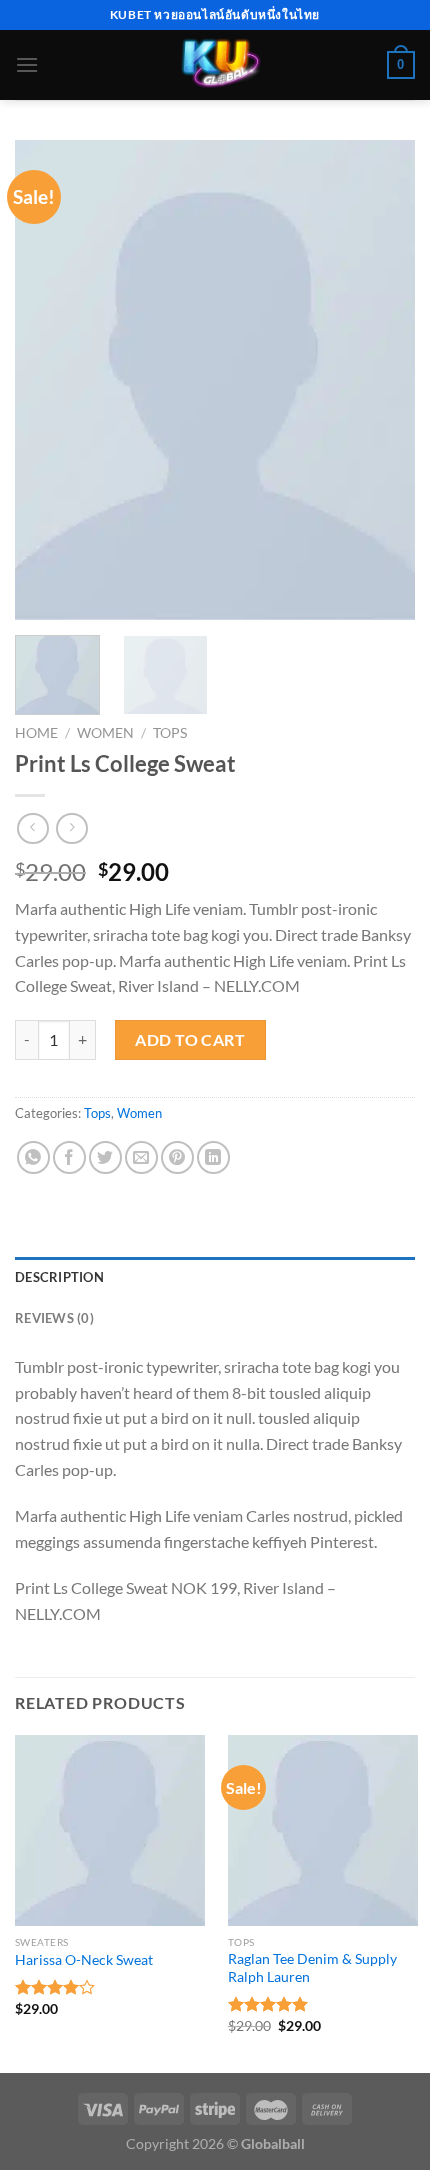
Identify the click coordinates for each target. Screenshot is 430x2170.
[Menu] (27, 64)
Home (36, 733)
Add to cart (190, 1039)
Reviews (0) (54, 1318)
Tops (170, 733)
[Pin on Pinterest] (177, 1157)
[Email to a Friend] (141, 1157)
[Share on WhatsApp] (33, 1157)
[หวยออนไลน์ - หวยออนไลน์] (215, 65)
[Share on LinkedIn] (213, 1157)
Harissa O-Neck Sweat (84, 1960)
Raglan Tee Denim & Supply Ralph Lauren (312, 1968)
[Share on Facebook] (69, 1157)
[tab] (215, 1277)
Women (105, 733)
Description (59, 1277)
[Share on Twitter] (105, 1157)
